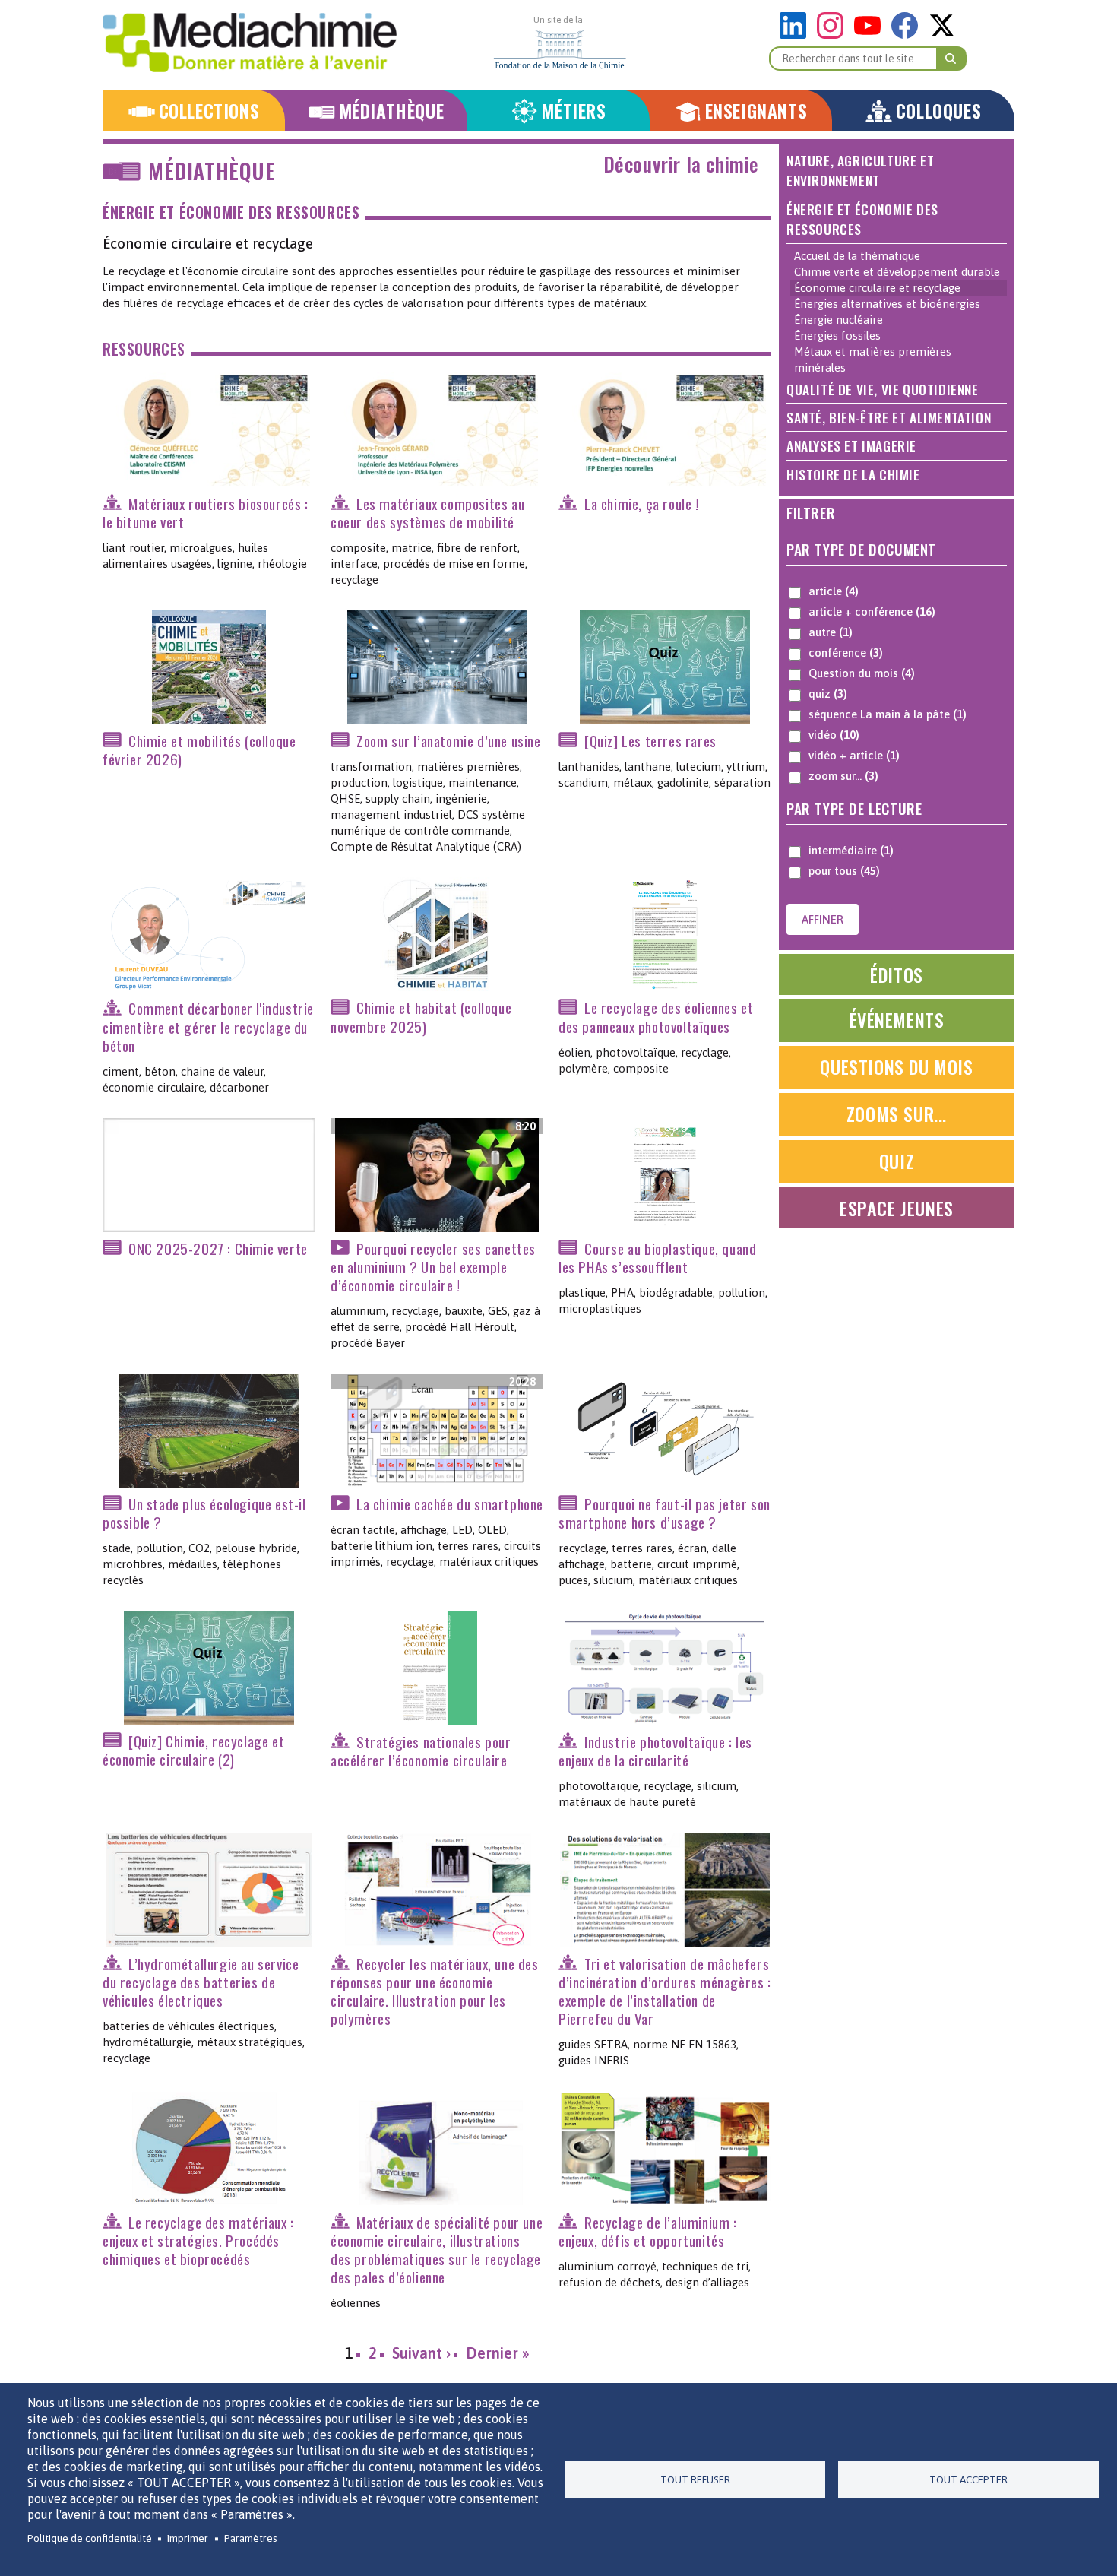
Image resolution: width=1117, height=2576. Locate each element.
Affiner (823, 919)
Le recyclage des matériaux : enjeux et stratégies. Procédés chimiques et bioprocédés (198, 2240)
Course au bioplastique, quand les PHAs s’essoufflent (657, 1258)
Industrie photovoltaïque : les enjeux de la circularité (655, 1751)
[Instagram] (834, 35)
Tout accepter (968, 2479)
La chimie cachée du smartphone (450, 1504)
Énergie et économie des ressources (231, 212)
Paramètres (251, 2538)
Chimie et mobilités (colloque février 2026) (199, 750)
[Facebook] (908, 35)
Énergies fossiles (837, 336)
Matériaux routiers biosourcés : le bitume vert (206, 513)
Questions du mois (896, 1066)
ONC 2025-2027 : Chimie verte (218, 1248)
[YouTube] (871, 35)
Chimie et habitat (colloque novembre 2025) (421, 1017)
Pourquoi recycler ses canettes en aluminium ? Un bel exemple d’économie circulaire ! (433, 1267)
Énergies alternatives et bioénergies (887, 304)
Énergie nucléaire (839, 320)
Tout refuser (695, 2479)
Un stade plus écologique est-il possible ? (204, 1513)
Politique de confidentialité (90, 2538)
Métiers (573, 111)
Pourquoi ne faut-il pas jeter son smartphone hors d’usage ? (665, 1513)
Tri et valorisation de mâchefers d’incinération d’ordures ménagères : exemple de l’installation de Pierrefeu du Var (665, 1991)
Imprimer (188, 2538)
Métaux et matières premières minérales (873, 360)
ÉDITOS (897, 974)
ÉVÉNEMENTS (897, 1019)
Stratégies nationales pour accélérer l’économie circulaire (421, 1751)
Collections (209, 111)
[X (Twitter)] (942, 35)
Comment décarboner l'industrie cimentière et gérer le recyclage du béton (208, 1027)
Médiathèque (392, 111)
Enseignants (756, 111)
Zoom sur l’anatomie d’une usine (449, 741)
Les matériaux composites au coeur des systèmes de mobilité (427, 513)
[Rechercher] (951, 59)
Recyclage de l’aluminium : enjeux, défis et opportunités (648, 2231)
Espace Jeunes (897, 1208)
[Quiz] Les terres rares (650, 741)
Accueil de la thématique (857, 256)
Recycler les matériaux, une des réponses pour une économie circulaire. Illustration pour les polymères (435, 1991)
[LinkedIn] (797, 35)
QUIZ (897, 1161)
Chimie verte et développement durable (897, 272)
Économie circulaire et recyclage (877, 288)
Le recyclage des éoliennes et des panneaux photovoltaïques (656, 1017)
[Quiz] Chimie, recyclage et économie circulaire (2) (193, 1750)
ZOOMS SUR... (897, 1114)
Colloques (938, 111)
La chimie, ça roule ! (642, 504)
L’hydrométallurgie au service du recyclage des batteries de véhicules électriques (201, 1982)
